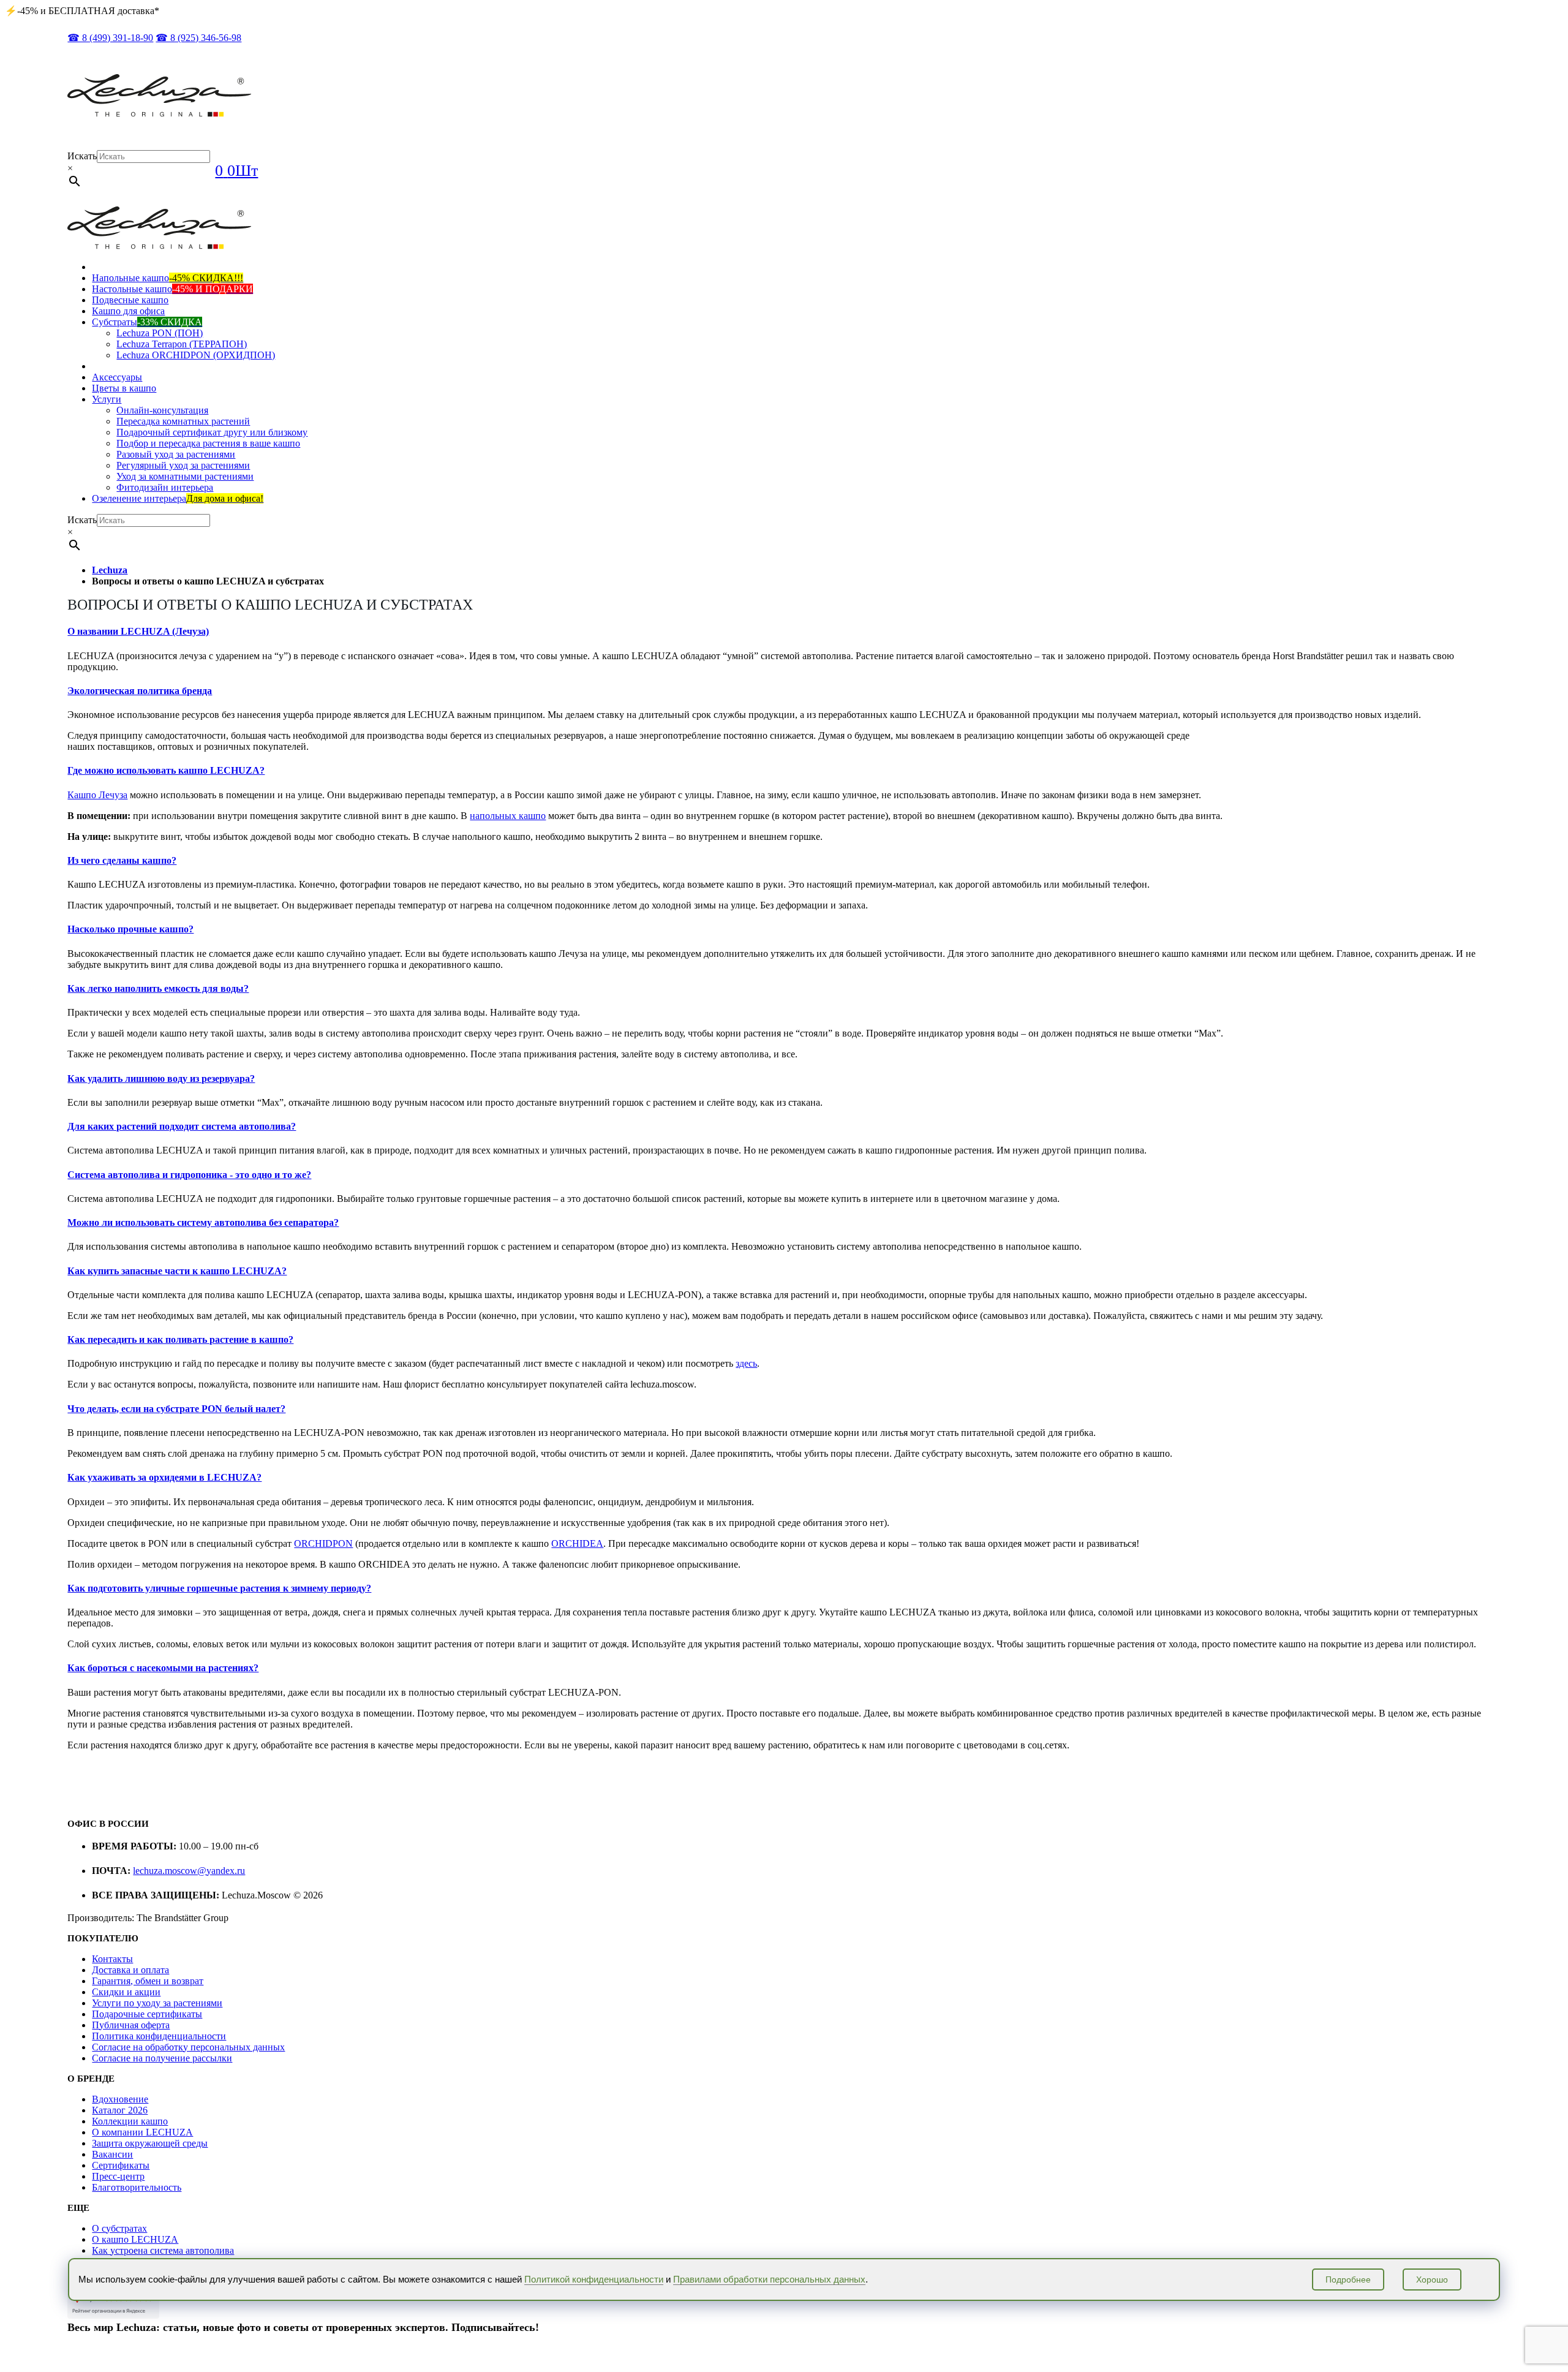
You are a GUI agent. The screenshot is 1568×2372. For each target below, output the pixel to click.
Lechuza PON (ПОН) (160, 333)
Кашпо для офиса (128, 311)
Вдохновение (120, 2099)
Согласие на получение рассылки (162, 2058)
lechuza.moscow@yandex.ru (189, 1871)
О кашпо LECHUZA (135, 2239)
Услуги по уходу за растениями (157, 2003)
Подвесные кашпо (130, 300)
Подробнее (1348, 2279)
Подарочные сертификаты (147, 2014)
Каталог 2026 (120, 2110)
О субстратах (119, 2228)
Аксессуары (117, 377)
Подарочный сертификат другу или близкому (212, 432)
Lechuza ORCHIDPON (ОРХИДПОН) (196, 355)
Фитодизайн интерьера (165, 487)
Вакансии (112, 2154)
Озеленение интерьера (178, 498)
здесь (746, 1363)
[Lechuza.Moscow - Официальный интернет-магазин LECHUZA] (159, 114)
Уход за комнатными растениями (185, 476)
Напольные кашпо (168, 278)
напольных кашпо (508, 816)
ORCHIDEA (577, 1543)
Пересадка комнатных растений (183, 421)
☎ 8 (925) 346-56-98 (198, 38)
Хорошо (1432, 2279)
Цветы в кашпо (124, 388)
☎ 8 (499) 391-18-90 (110, 38)
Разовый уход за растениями (176, 454)
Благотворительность (137, 2187)
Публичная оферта (131, 2025)
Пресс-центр (118, 2176)
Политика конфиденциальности (159, 2036)
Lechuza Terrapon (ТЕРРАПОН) (182, 344)
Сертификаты (121, 2165)
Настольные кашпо (172, 289)
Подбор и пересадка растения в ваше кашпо (208, 443)
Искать (82, 156)
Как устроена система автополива (163, 2250)
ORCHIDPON (323, 1543)
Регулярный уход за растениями (183, 465)
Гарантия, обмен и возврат (148, 1981)
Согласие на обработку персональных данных (188, 2047)
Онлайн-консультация (162, 410)
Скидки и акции (126, 1992)
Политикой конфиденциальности (594, 2279)
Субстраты (147, 322)
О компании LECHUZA (142, 2132)
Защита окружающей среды (150, 2143)
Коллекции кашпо (130, 2121)
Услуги (107, 399)
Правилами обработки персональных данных (769, 2279)
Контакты (112, 1959)
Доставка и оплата (130, 1970)
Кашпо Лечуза (97, 795)
